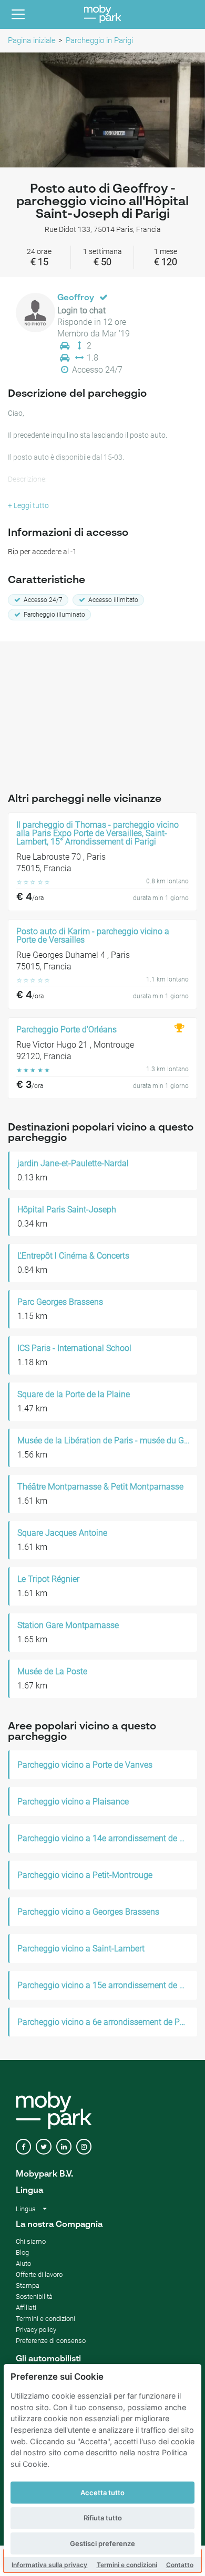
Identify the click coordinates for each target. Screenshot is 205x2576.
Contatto (180, 2565)
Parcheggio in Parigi (99, 40)
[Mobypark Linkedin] (64, 2147)
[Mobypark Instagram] (84, 2147)
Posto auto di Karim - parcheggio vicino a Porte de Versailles (93, 936)
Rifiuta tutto (103, 2518)
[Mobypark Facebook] (23, 2147)
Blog (22, 2252)
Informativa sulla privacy (49, 2565)
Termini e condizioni (127, 2565)
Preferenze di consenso (51, 2341)
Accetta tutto (102, 2493)
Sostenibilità (34, 2297)
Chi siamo (31, 2241)
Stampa (28, 2285)
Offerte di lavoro (39, 2274)
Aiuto (23, 2263)
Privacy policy (36, 2330)
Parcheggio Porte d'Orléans (66, 1030)
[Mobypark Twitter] (43, 2147)
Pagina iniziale (32, 40)
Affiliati (26, 2308)
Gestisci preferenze (102, 2543)
